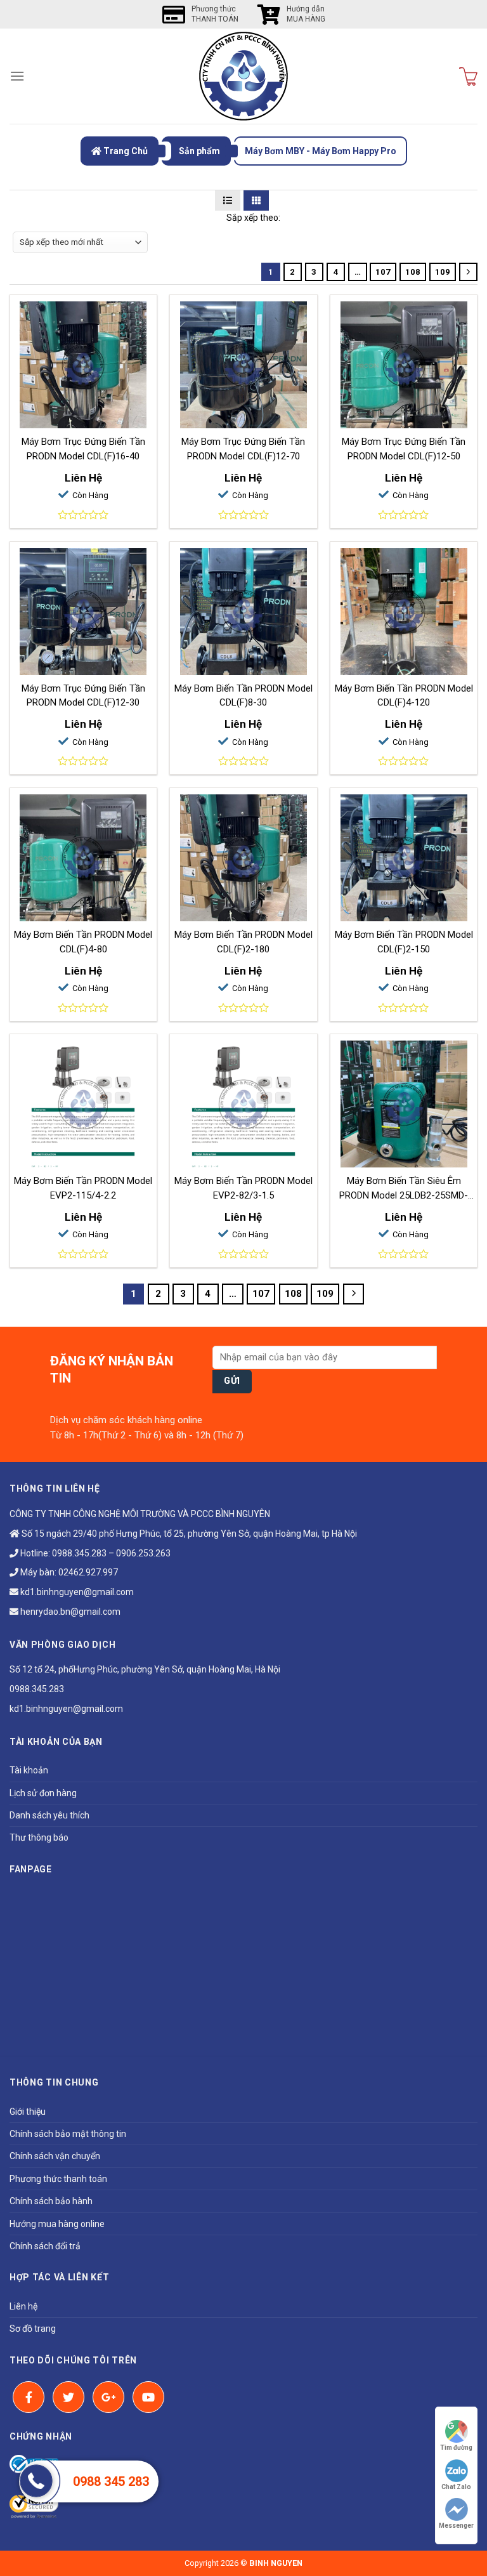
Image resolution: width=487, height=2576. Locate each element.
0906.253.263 (143, 1553)
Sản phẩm (199, 151)
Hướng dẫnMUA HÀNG (306, 14)
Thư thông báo (39, 1837)
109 (443, 272)
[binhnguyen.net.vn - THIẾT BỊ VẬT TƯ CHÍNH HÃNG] (243, 76)
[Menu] (17, 76)
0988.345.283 (79, 1553)
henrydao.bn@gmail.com (69, 1612)
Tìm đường (456, 2448)
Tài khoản (29, 1770)
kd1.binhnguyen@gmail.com (76, 1592)
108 (413, 272)
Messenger (456, 2526)
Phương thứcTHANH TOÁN (215, 14)
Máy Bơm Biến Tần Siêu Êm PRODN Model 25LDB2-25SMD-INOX (404, 1195)
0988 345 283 (111, 2481)
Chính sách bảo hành (51, 2201)
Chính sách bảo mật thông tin (68, 2134)
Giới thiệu (28, 2112)
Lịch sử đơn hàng (43, 1793)
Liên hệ (23, 2306)
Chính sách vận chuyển (55, 2156)
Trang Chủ (125, 151)
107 (383, 272)
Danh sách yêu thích (49, 1815)
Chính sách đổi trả (45, 2246)
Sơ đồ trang (33, 2329)
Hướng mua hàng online (57, 2224)
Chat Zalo (456, 2487)
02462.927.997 (88, 1572)
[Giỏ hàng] (468, 76)
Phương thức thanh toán (58, 2179)
